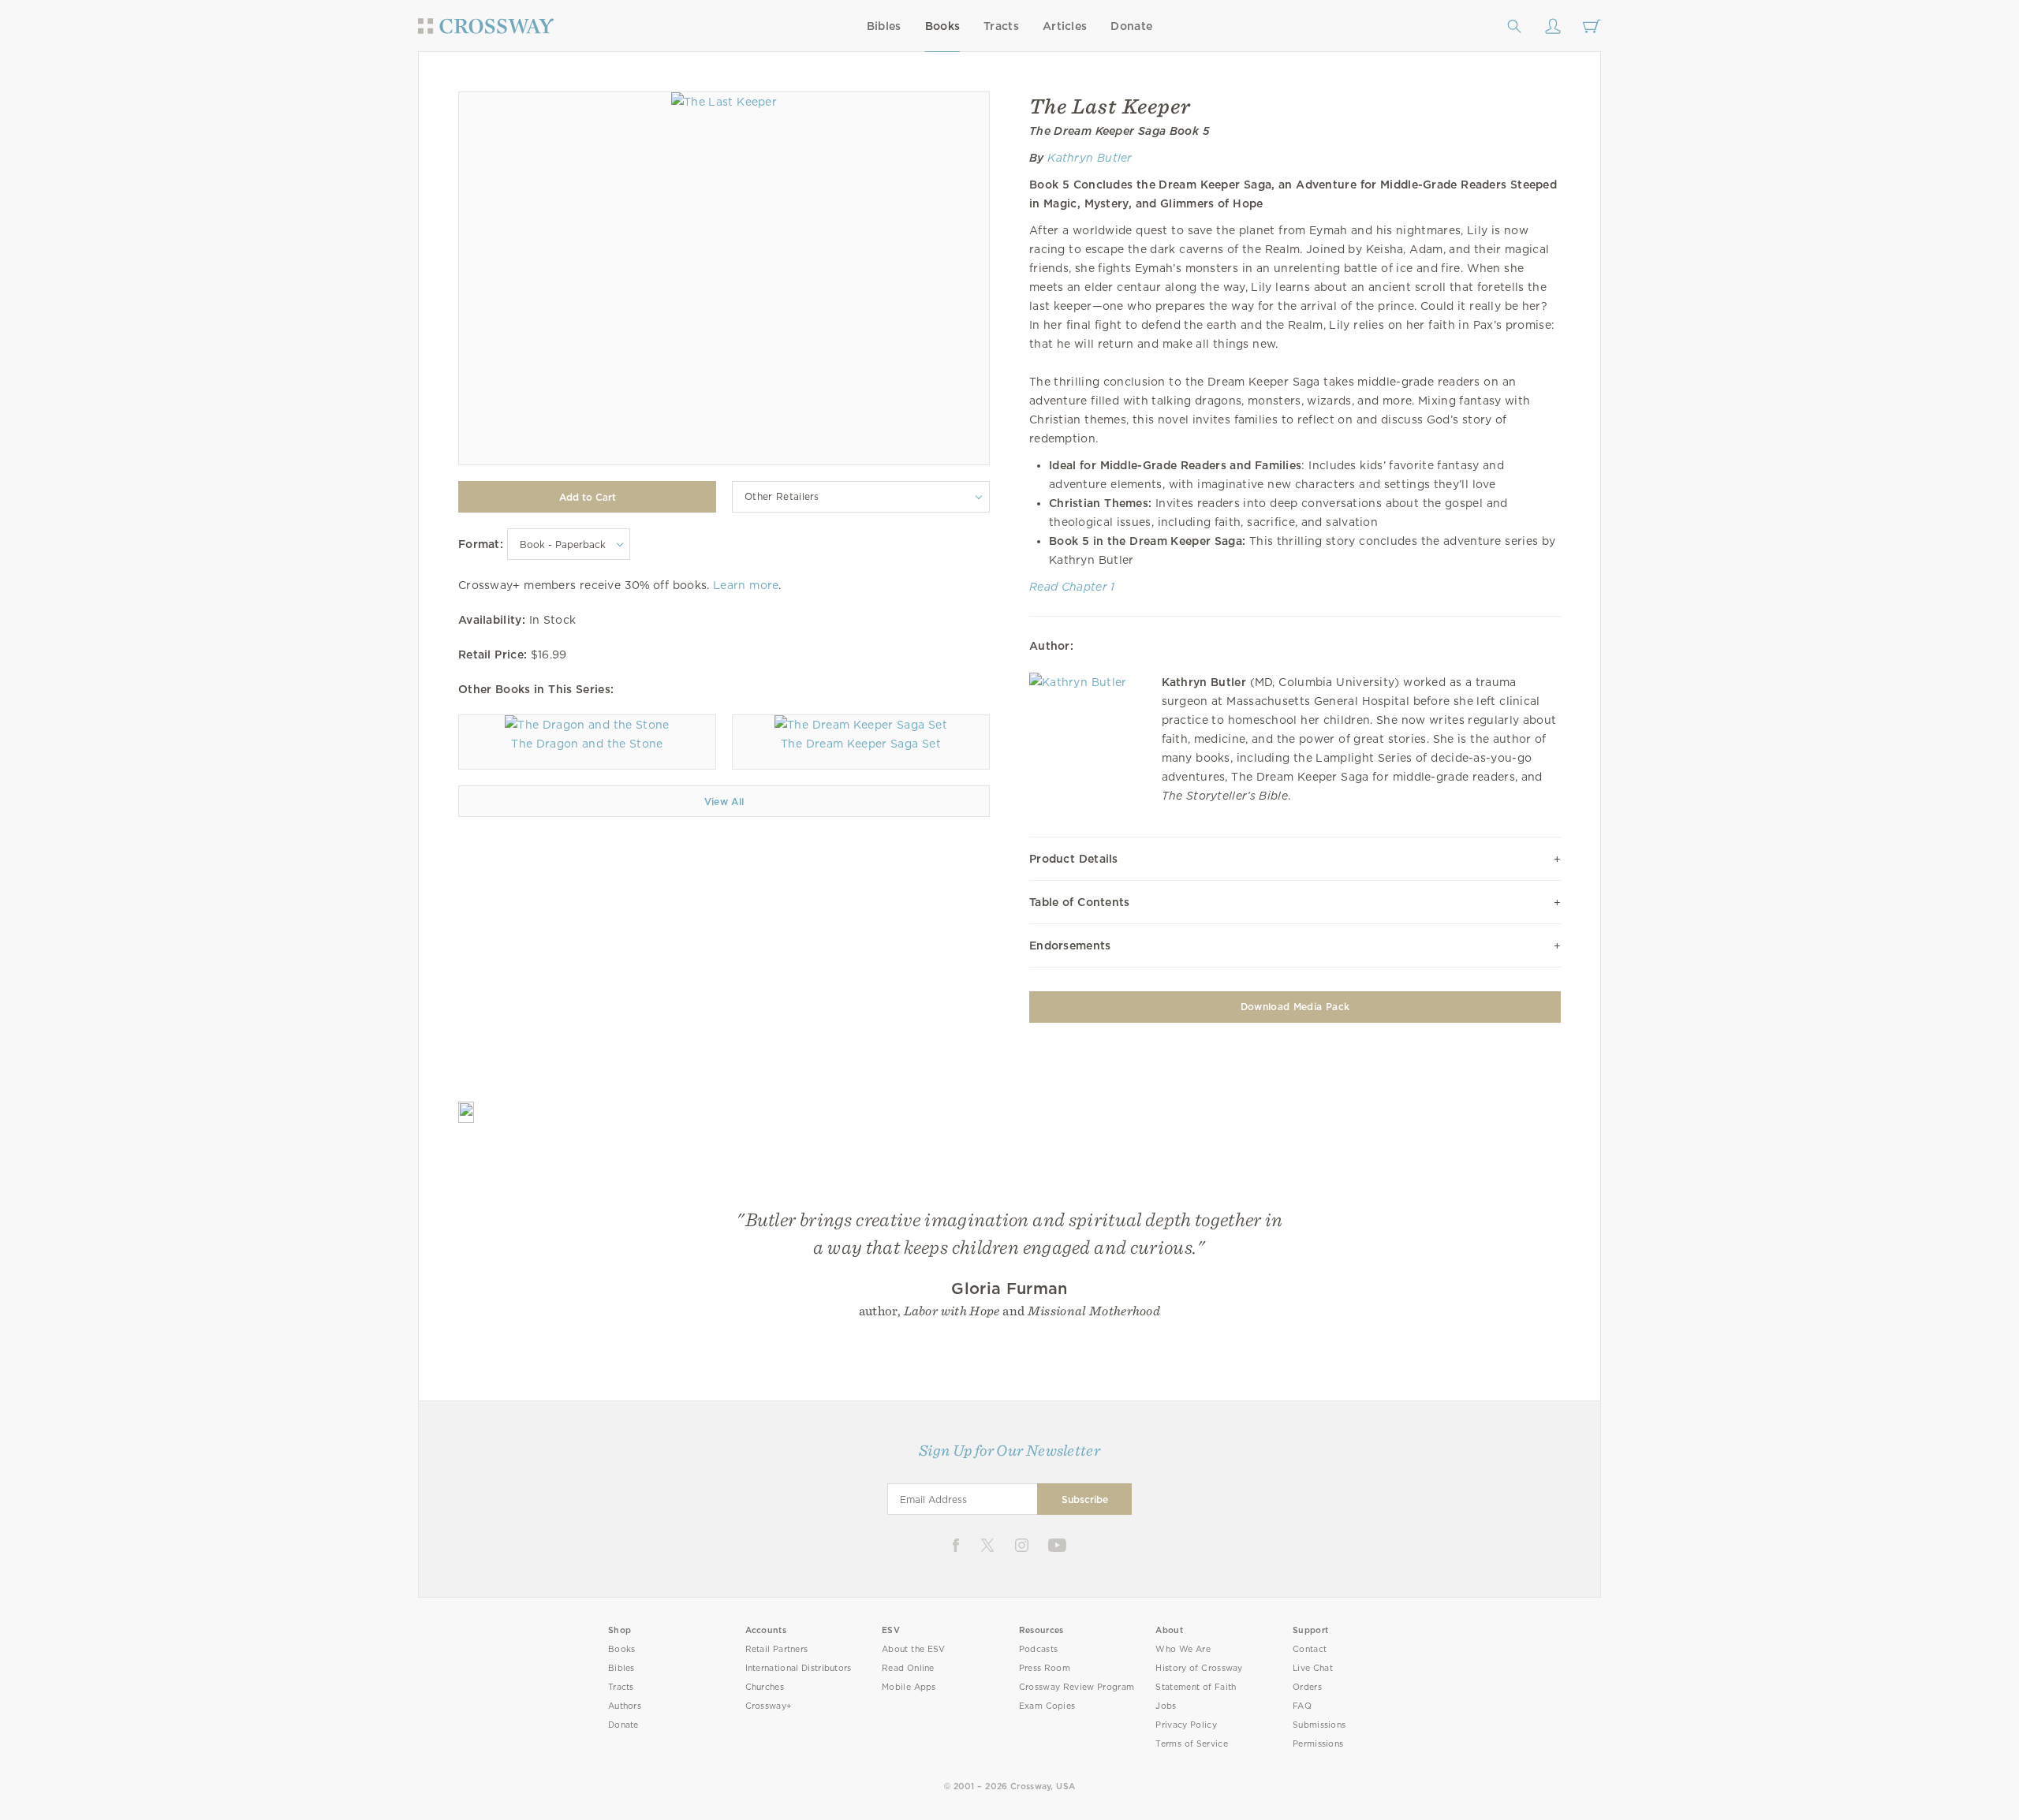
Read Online (908, 1668)
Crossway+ (769, 1706)
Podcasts (1038, 1649)
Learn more (746, 585)
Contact (1310, 1649)
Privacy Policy (1186, 1725)
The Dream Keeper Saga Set (861, 744)
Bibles (884, 26)
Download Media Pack (1295, 1007)
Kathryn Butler (1090, 158)
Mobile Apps (909, 1687)
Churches (765, 1687)
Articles (1065, 26)
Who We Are (1183, 1649)
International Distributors (799, 1668)
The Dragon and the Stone (587, 744)
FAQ (1302, 1706)
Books (943, 26)
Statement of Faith (1196, 1687)
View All (724, 802)
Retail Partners (777, 1649)
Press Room (1045, 1668)
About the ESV (914, 1649)
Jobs (1166, 1706)
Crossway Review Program (1077, 1687)
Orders (1307, 1687)
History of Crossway (1199, 1668)
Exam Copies (1047, 1706)
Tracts (1001, 26)
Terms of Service (1191, 1744)
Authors (625, 1706)
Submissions (1319, 1725)
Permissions (1318, 1744)
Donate (1131, 26)
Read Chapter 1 (1072, 587)
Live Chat (1313, 1668)
